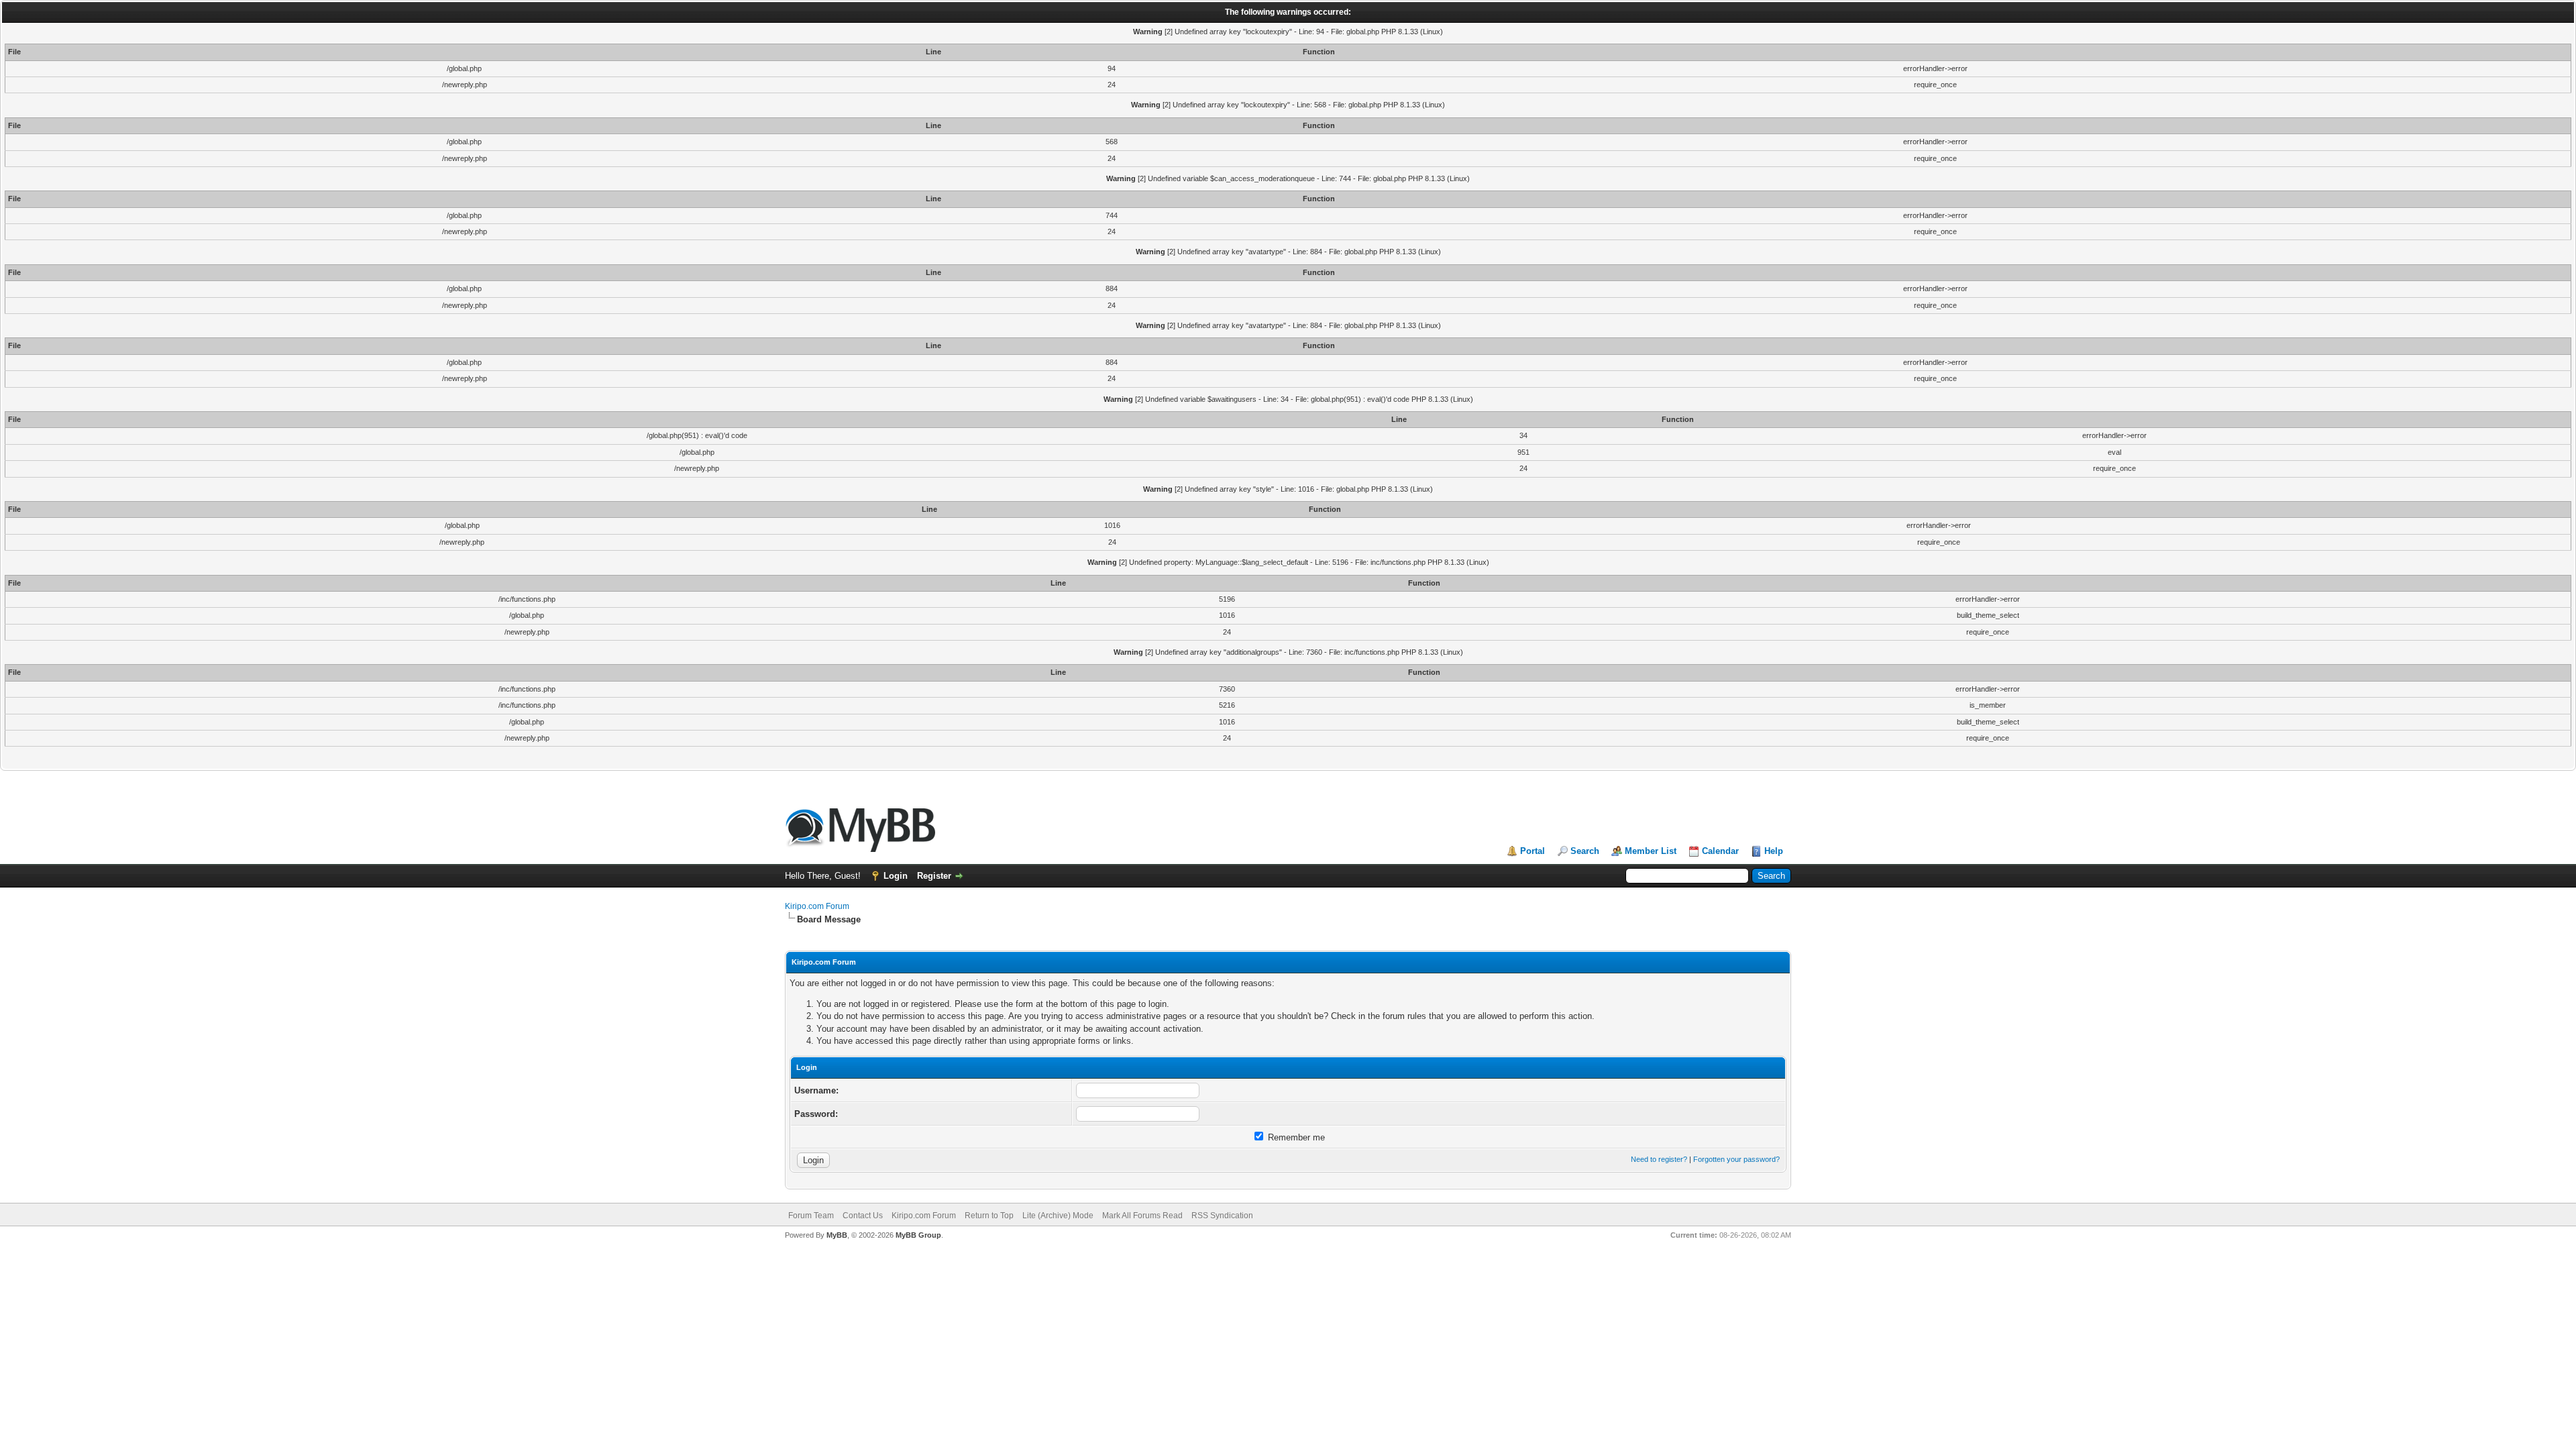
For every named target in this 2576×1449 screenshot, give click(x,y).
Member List (1651, 851)
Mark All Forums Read (1142, 1216)
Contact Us (863, 1216)
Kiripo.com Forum (817, 906)
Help (1774, 851)
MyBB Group (918, 1235)
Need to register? (1659, 1159)
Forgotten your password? (1736, 1159)
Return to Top (989, 1216)
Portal (1533, 851)
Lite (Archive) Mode (1058, 1216)
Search (1585, 851)
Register (934, 876)
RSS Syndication (1222, 1216)
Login (896, 876)
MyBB (837, 1235)
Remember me (1295, 1137)
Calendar (1720, 851)
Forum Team (811, 1216)
